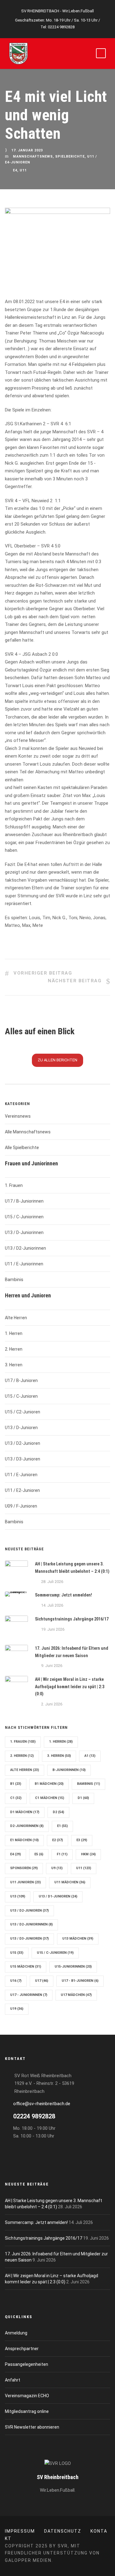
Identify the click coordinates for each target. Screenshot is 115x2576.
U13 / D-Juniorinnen (24, 1232)
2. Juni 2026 (52, 1704)
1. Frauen (14, 1185)
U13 (18, 1896)
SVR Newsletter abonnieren (32, 2427)
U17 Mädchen (76, 1995)
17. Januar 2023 (27, 150)
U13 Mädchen (78, 1939)
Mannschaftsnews (33, 157)
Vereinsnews (18, 1116)
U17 (42, 1981)
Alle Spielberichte (22, 1148)
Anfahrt (13, 2380)
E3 (82, 1840)
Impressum (20, 2531)
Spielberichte (70, 157)
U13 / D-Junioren (21, 1428)
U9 (57, 1868)
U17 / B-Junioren (21, 1380)
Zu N (57, 1060)
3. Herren (14, 1365)
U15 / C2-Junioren (23, 1412)
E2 (57, 1840)
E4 (15, 170)
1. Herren (14, 1333)
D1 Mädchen (25, 1812)
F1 (62, 1854)
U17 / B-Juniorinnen (24, 1201)
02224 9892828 (61, 27)
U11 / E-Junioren (21, 1475)
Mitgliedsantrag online (27, 2411)
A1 (90, 1756)
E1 (62, 1826)
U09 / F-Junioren (21, 1506)
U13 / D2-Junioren (23, 1443)
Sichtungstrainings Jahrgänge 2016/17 (72, 1619)
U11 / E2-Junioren (22, 1490)
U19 (17, 2009)
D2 (58, 1812)
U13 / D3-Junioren (23, 1459)
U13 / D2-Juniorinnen (25, 1248)
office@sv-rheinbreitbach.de (42, 2104)
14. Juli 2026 (52, 1605)
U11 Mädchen (70, 1882)
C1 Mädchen (50, 1798)
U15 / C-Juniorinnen (24, 1217)
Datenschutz (63, 2531)
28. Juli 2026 (52, 1582)
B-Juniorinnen (69, 1770)
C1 (16, 1798)
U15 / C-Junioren (21, 1396)
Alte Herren (16, 1318)
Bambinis (14, 1280)
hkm (88, 1854)
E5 (39, 1854)
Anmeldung (16, 2333)
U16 (16, 1981)
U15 (17, 1953)
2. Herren (14, 1349)
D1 (83, 1798)
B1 (16, 1784)
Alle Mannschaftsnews (28, 1132)
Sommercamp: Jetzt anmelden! (63, 1595)
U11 (23, 170)
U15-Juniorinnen (73, 1967)
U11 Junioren (25, 1882)
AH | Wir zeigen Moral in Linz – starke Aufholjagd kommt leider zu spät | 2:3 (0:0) (70, 1687)
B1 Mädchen (49, 1784)
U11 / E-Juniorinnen (24, 1264)
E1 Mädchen (24, 1840)
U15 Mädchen (26, 1967)
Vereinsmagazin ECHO (27, 2396)
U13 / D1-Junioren (58, 1896)
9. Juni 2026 (52, 1666)
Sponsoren (24, 1868)
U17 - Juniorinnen (29, 1995)
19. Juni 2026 (53, 1629)
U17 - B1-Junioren (80, 1981)
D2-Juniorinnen (27, 1826)
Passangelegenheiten (27, 2364)
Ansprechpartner (22, 2349)
